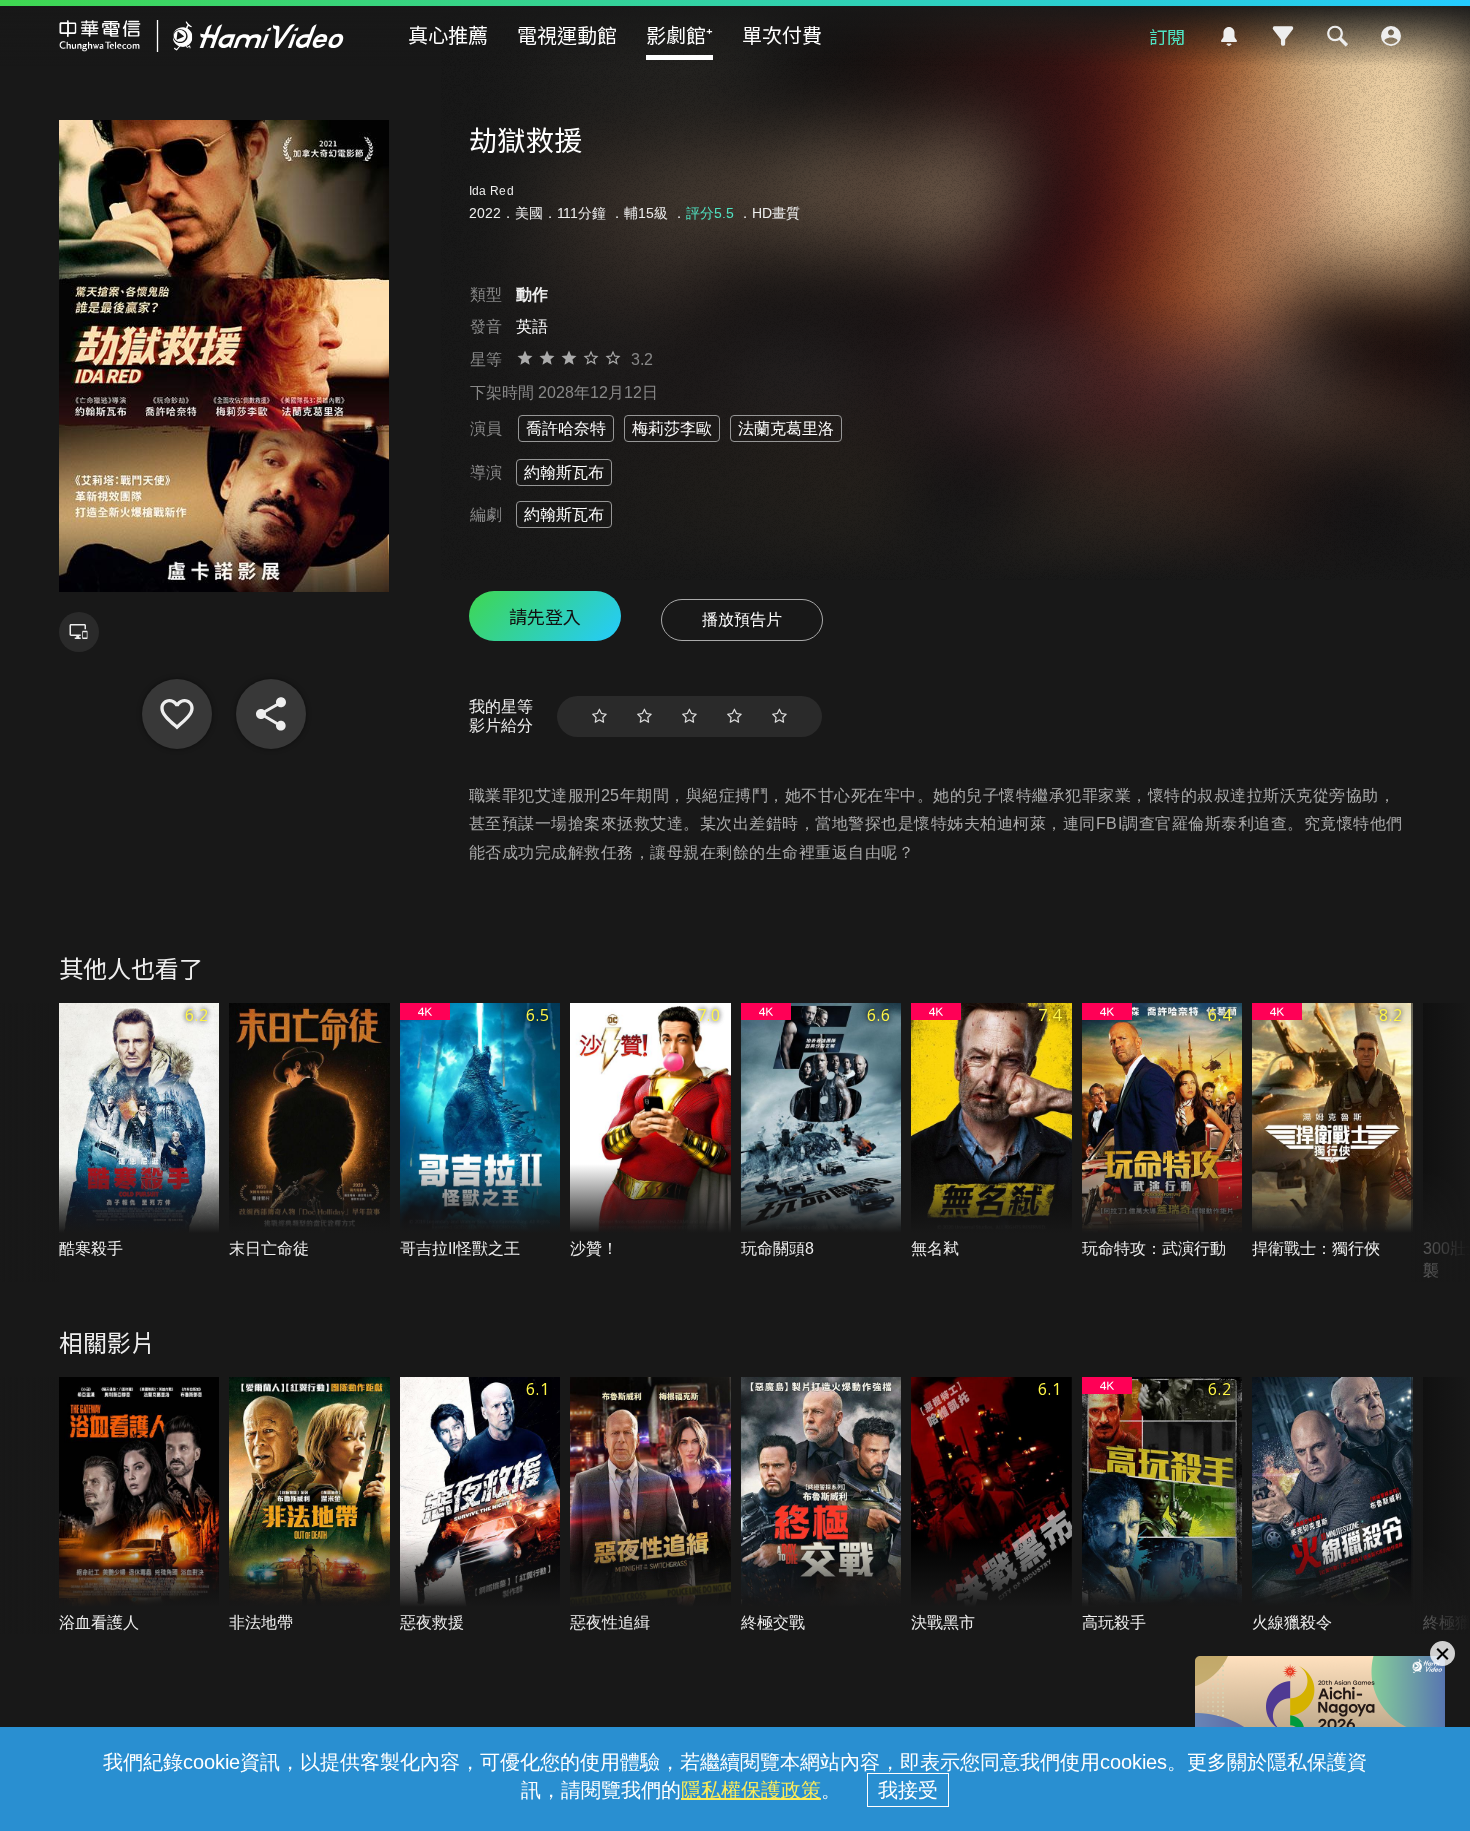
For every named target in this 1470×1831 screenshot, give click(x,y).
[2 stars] (644, 716)
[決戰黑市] (991, 1505)
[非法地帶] (309, 1505)
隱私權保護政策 (751, 1790)
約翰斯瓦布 (564, 472)
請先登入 (545, 616)
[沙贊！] (650, 1131)
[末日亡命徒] (309, 1131)
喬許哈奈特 (566, 428)
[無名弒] (991, 1131)
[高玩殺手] (1162, 1505)
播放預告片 (742, 619)
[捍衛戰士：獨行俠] (1332, 1131)
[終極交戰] (821, 1505)
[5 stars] (779, 716)
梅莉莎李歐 (672, 428)
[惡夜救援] (480, 1505)
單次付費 (782, 34)
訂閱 (1167, 36)
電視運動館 (567, 34)
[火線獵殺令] (1332, 1505)
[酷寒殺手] (139, 1131)
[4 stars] (734, 716)
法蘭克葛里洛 (786, 428)
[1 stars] (599, 716)
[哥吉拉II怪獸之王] (480, 1131)
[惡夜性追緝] (650, 1505)
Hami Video (201, 36)
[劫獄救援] (177, 714)
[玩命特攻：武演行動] (1162, 1131)
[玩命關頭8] (821, 1131)
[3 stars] (689, 716)
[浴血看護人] (139, 1505)
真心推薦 (448, 34)
